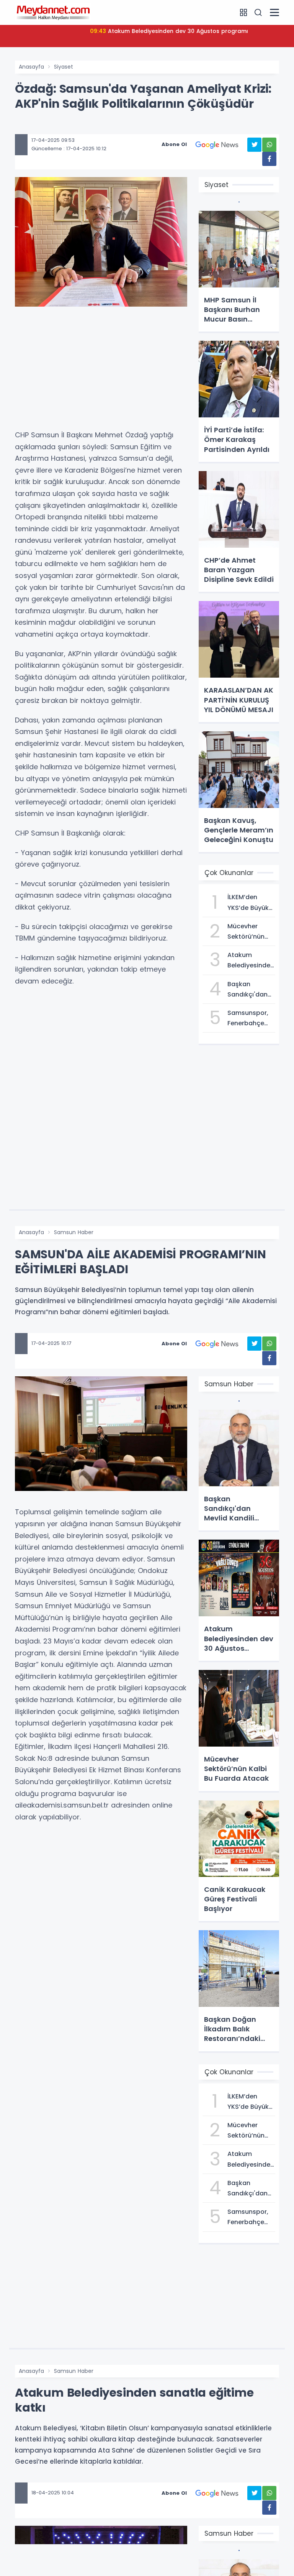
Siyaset (64, 67)
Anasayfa (31, 67)
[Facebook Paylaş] (269, 159)
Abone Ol (174, 144)
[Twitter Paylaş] (254, 145)
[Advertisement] (101, 372)
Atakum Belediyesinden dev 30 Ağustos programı (170, 31)
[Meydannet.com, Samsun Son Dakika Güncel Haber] (53, 12)
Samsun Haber (74, 1232)
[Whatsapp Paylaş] (269, 145)
